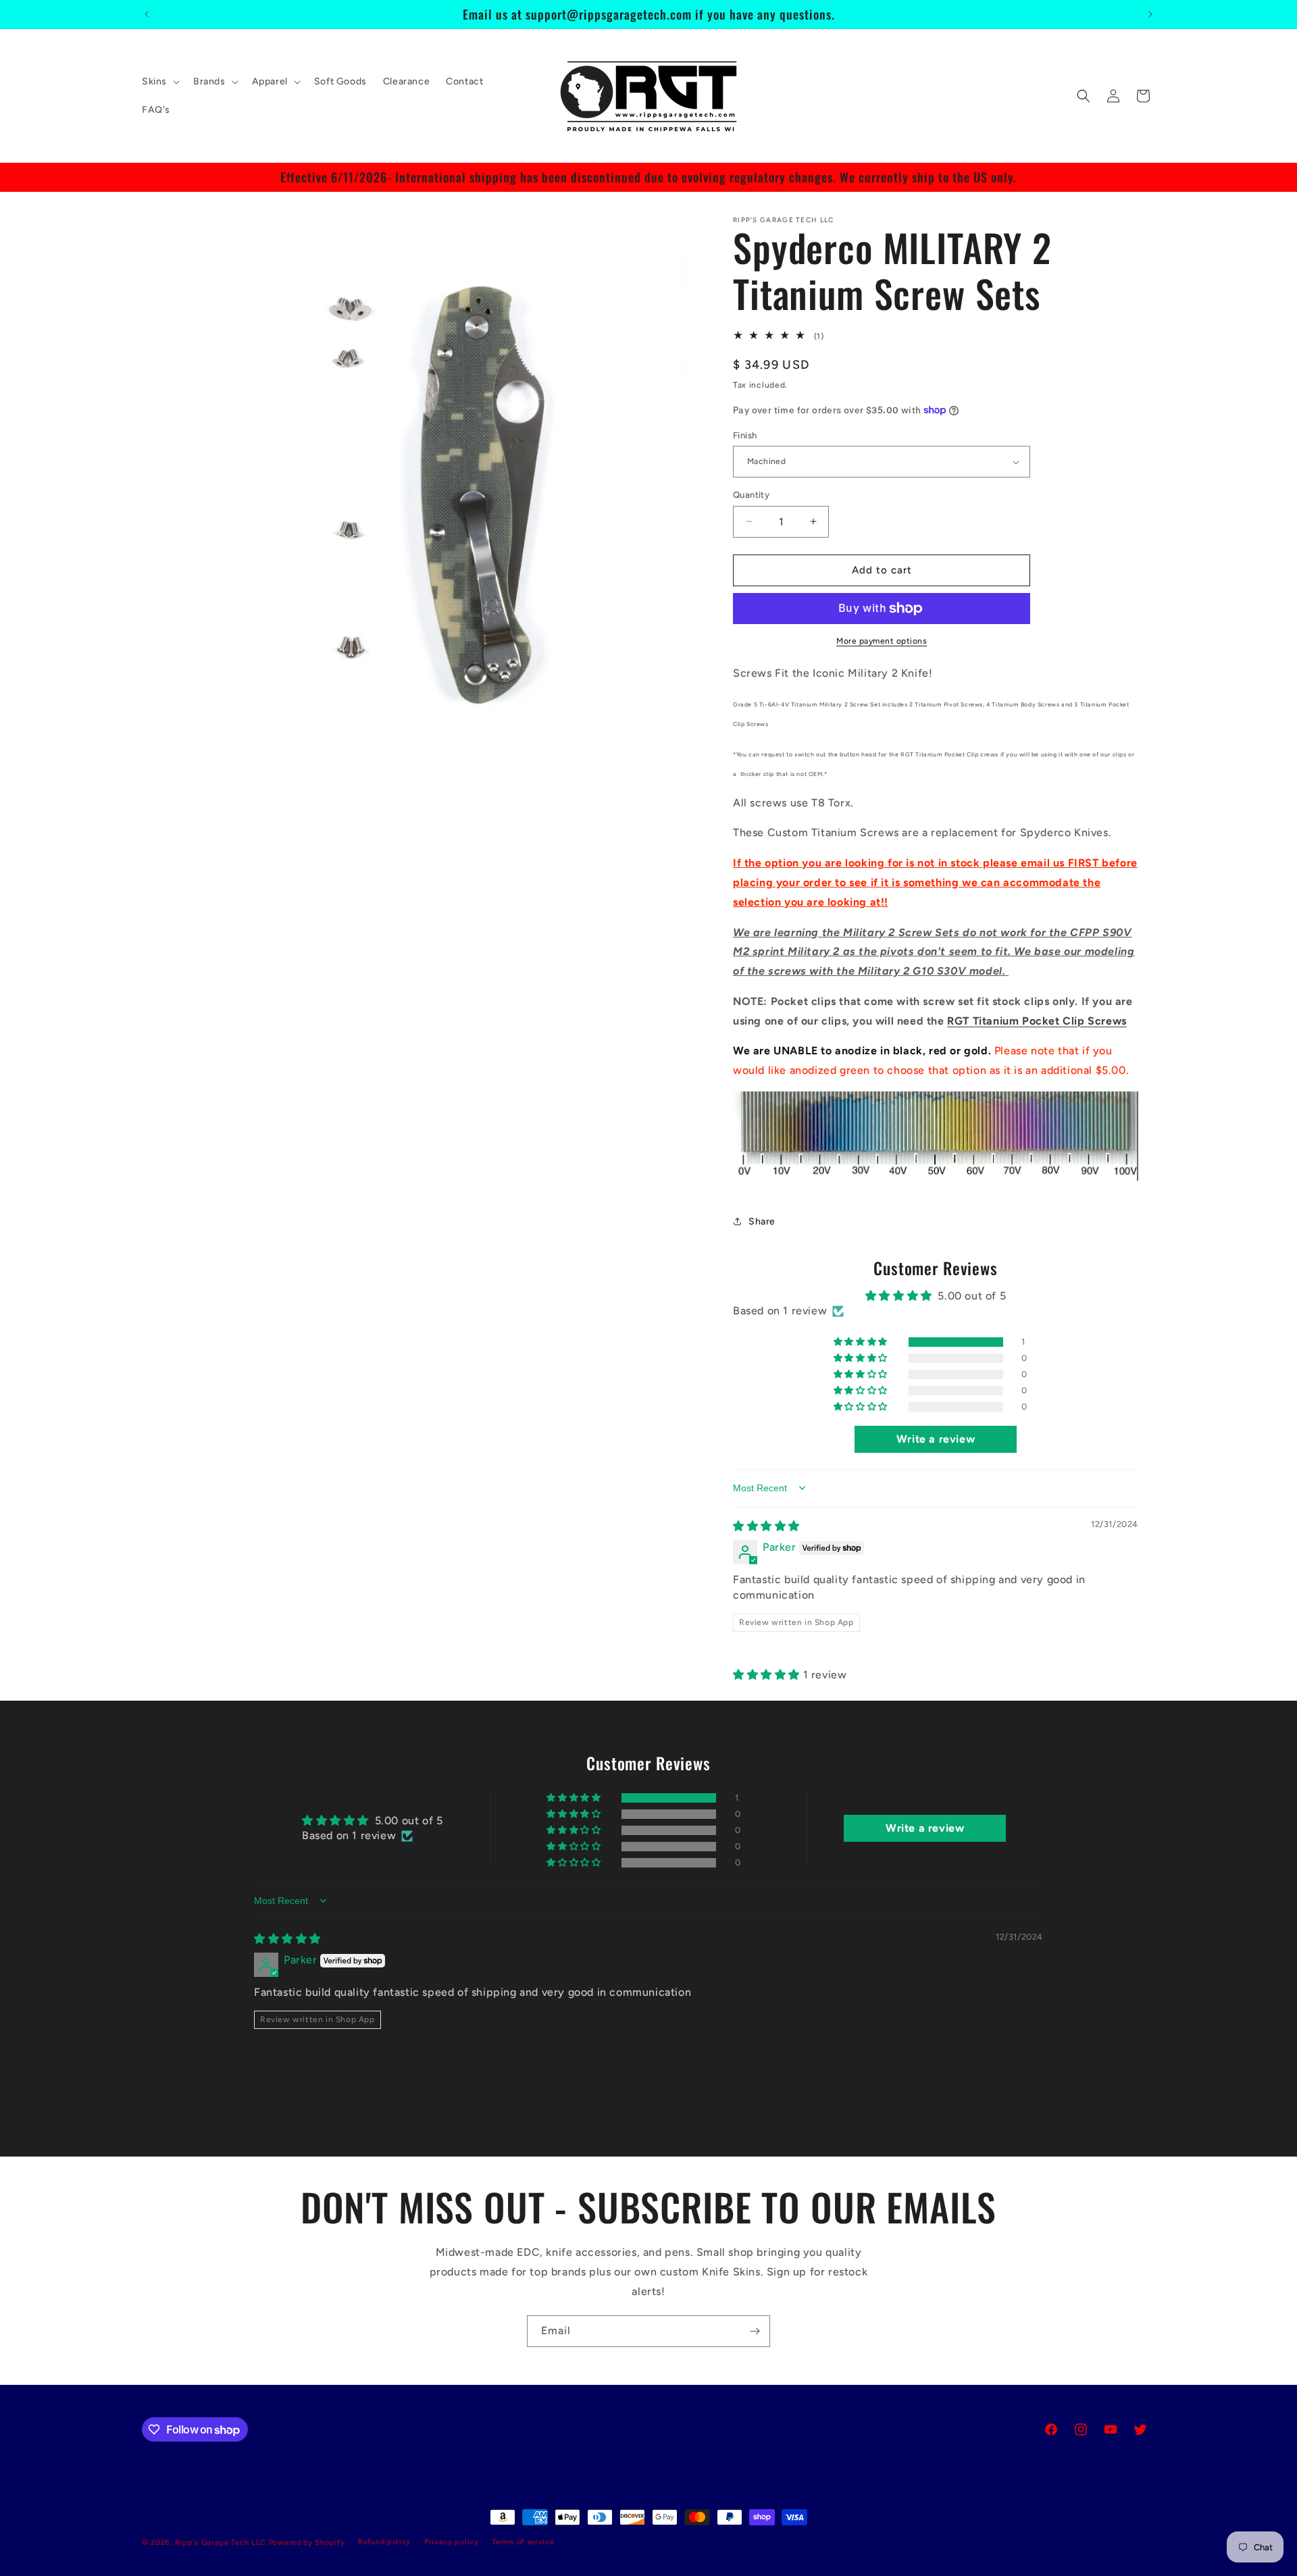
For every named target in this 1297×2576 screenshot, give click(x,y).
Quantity (751, 495)
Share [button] (762, 1221)
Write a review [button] (936, 1439)
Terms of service (523, 2542)
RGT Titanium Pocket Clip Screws (1037, 1021)
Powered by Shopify (307, 2543)
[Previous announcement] (147, 14)
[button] (159, 82)
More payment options (882, 641)
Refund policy (384, 2542)
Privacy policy (452, 2542)
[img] (766, 1526)
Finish (745, 435)
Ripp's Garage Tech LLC (221, 2543)
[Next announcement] (1150, 14)
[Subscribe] (755, 2331)
